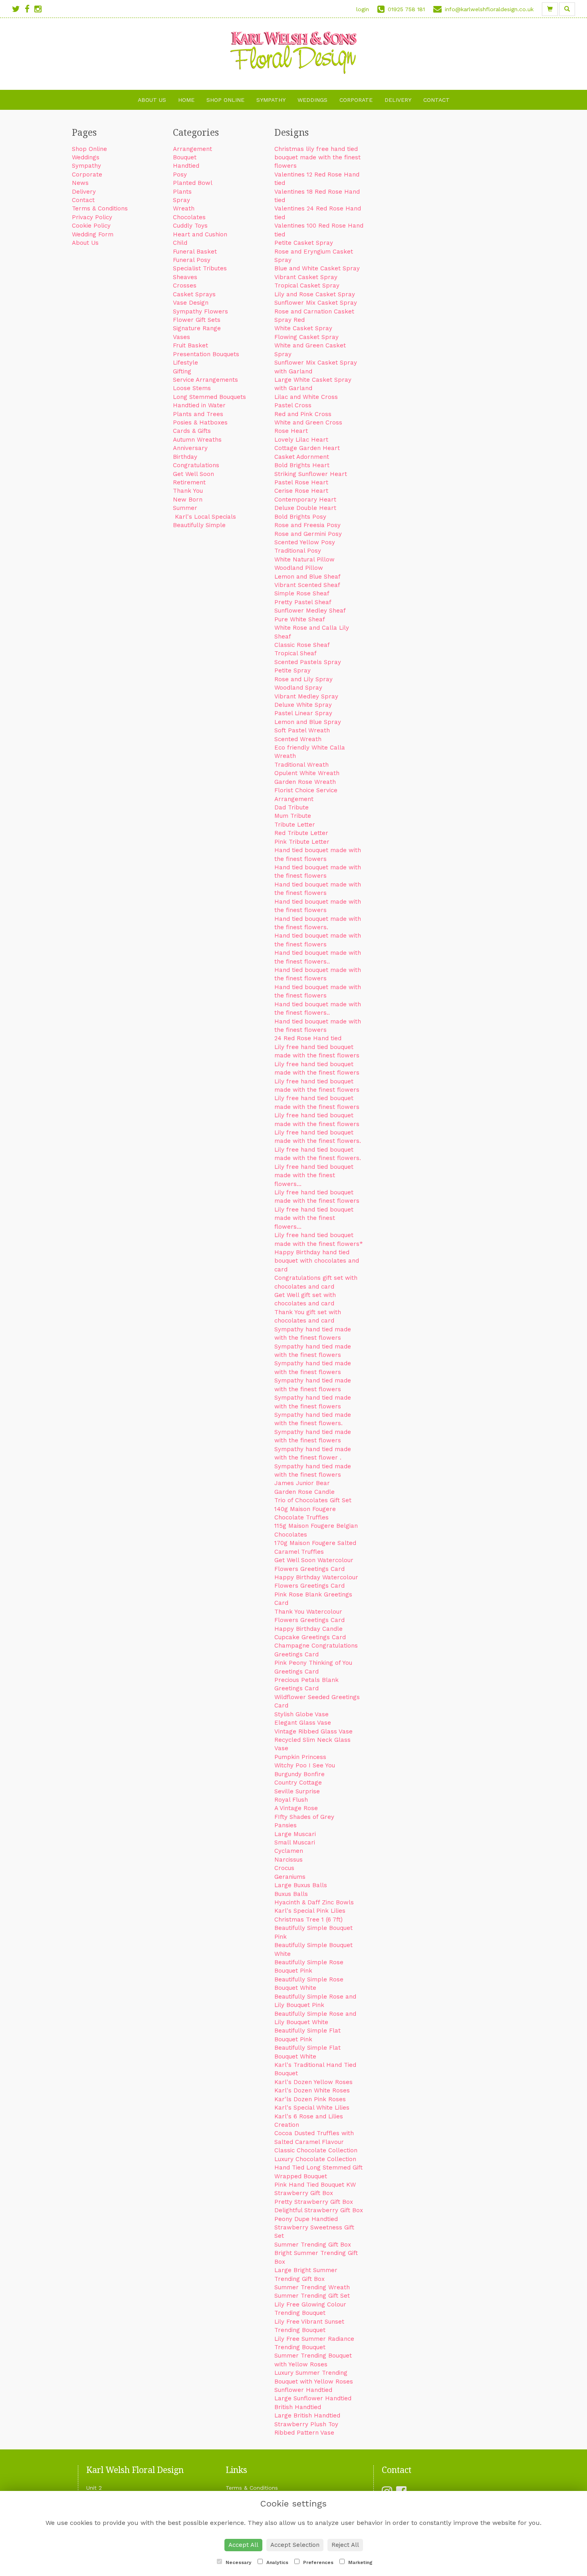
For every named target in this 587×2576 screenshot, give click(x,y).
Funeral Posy (192, 260)
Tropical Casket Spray (307, 286)
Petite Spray (293, 670)
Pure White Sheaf (300, 619)
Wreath (184, 208)
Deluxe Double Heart (305, 508)
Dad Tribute (292, 807)
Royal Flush (291, 1800)
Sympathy (271, 100)
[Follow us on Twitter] (18, 9)
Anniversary (190, 448)
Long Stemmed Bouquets (209, 397)
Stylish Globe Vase (301, 1714)
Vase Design (191, 303)
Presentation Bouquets (206, 354)
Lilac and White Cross (306, 397)
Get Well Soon (193, 474)
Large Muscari (295, 1834)
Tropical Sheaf (295, 653)
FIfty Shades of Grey (304, 1817)
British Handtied (298, 2407)
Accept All (243, 2545)
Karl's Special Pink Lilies (310, 1911)
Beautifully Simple (199, 525)
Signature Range (197, 328)
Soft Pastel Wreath (302, 730)
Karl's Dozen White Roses (312, 2090)
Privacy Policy (92, 217)
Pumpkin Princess (300, 1757)
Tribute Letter (295, 825)
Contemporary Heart (305, 500)
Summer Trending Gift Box (313, 2245)
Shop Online (225, 100)
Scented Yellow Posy (305, 542)
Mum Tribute (293, 816)
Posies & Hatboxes (200, 422)
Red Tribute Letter (301, 833)
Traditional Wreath (301, 765)
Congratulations (196, 465)
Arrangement (192, 149)
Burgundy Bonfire (299, 1774)
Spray (181, 200)
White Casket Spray (303, 328)
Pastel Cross (293, 405)
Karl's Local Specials (204, 517)
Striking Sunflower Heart (311, 474)
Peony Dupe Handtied (306, 2219)
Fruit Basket (190, 345)
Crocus (284, 1868)
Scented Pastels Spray (308, 662)
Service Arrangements (205, 380)
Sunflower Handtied (303, 2390)
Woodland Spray (298, 688)
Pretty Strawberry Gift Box (314, 2202)
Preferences (317, 2562)
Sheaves (185, 277)
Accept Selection (295, 2545)
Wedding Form (93, 234)
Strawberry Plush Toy (306, 2424)
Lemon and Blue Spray (308, 722)
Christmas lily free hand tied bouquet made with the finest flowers (317, 158)
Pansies (286, 1825)
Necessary (238, 2562)
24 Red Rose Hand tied (308, 1038)
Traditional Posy (298, 551)
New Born (188, 500)
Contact (436, 100)
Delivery (398, 100)
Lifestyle (185, 363)
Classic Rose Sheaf (302, 645)
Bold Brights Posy (300, 517)
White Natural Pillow (304, 559)
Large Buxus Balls (301, 1885)
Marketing (360, 2562)
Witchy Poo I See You (305, 1765)
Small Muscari (295, 1842)
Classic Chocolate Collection (316, 2150)
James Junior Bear (302, 1483)
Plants (182, 192)
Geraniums (290, 1877)
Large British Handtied (307, 2415)
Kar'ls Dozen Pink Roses (310, 2099)
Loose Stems (192, 388)
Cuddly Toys (190, 226)
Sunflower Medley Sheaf (310, 611)
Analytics (277, 2562)
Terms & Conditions (100, 208)
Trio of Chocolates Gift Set (313, 1500)
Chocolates (189, 217)
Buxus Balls (291, 1894)
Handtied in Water (199, 405)
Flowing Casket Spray (306, 337)
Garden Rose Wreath (305, 782)
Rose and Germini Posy (308, 534)
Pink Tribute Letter (302, 842)
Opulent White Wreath (307, 773)
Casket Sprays (194, 294)
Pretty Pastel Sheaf (303, 602)
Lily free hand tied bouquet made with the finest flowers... (314, 1175)
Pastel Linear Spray (303, 713)
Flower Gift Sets (197, 320)
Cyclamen (289, 1851)
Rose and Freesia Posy (307, 525)
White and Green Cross (308, 422)
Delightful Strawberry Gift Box (319, 2210)
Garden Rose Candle (304, 1492)
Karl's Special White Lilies (312, 2108)
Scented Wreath (298, 739)
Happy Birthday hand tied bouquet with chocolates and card (317, 1261)
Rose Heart (291, 431)
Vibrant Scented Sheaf (307, 585)
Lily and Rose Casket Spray (315, 294)
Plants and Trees (198, 414)
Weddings (312, 100)
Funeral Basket (195, 252)
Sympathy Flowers (200, 311)
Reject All (345, 2545)
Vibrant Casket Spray (306, 277)
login (363, 9)
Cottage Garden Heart (307, 448)
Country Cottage (298, 1783)
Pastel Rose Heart (301, 482)
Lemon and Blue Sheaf (307, 577)
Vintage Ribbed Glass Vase (313, 1731)
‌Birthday (185, 457)
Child (180, 243)
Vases (181, 337)
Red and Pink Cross (303, 414)
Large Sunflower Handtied (313, 2398)
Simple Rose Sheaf (302, 593)
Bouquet (185, 157)
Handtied (186, 166)
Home (186, 100)
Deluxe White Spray (303, 705)
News (80, 183)
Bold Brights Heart (302, 465)
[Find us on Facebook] (30, 9)
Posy (180, 175)
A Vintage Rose (296, 1808)
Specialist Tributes (200, 268)
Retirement (189, 482)
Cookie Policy (91, 226)
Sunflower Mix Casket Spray (316, 303)
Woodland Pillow (299, 568)
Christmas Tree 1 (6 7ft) (308, 1920)
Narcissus (289, 1860)
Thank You (188, 491)
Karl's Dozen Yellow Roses (313, 2082)
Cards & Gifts (192, 431)
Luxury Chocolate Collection (315, 2159)
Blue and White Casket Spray (317, 268)
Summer (185, 508)
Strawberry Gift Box (304, 2193)
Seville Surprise (297, 1791)
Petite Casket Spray (304, 243)
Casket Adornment (302, 457)
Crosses (185, 286)
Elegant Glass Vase (303, 1723)
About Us (152, 100)
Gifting (182, 371)
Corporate (356, 100)
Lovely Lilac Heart (301, 440)
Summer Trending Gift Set (312, 2296)
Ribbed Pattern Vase (304, 2433)
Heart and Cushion (200, 234)
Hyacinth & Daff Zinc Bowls (314, 1902)
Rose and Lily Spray (303, 679)
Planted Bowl (193, 183)
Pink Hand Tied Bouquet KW (315, 2185)
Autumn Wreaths (197, 440)
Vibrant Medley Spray (306, 696)
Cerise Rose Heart (301, 491)
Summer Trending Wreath (312, 2287)
